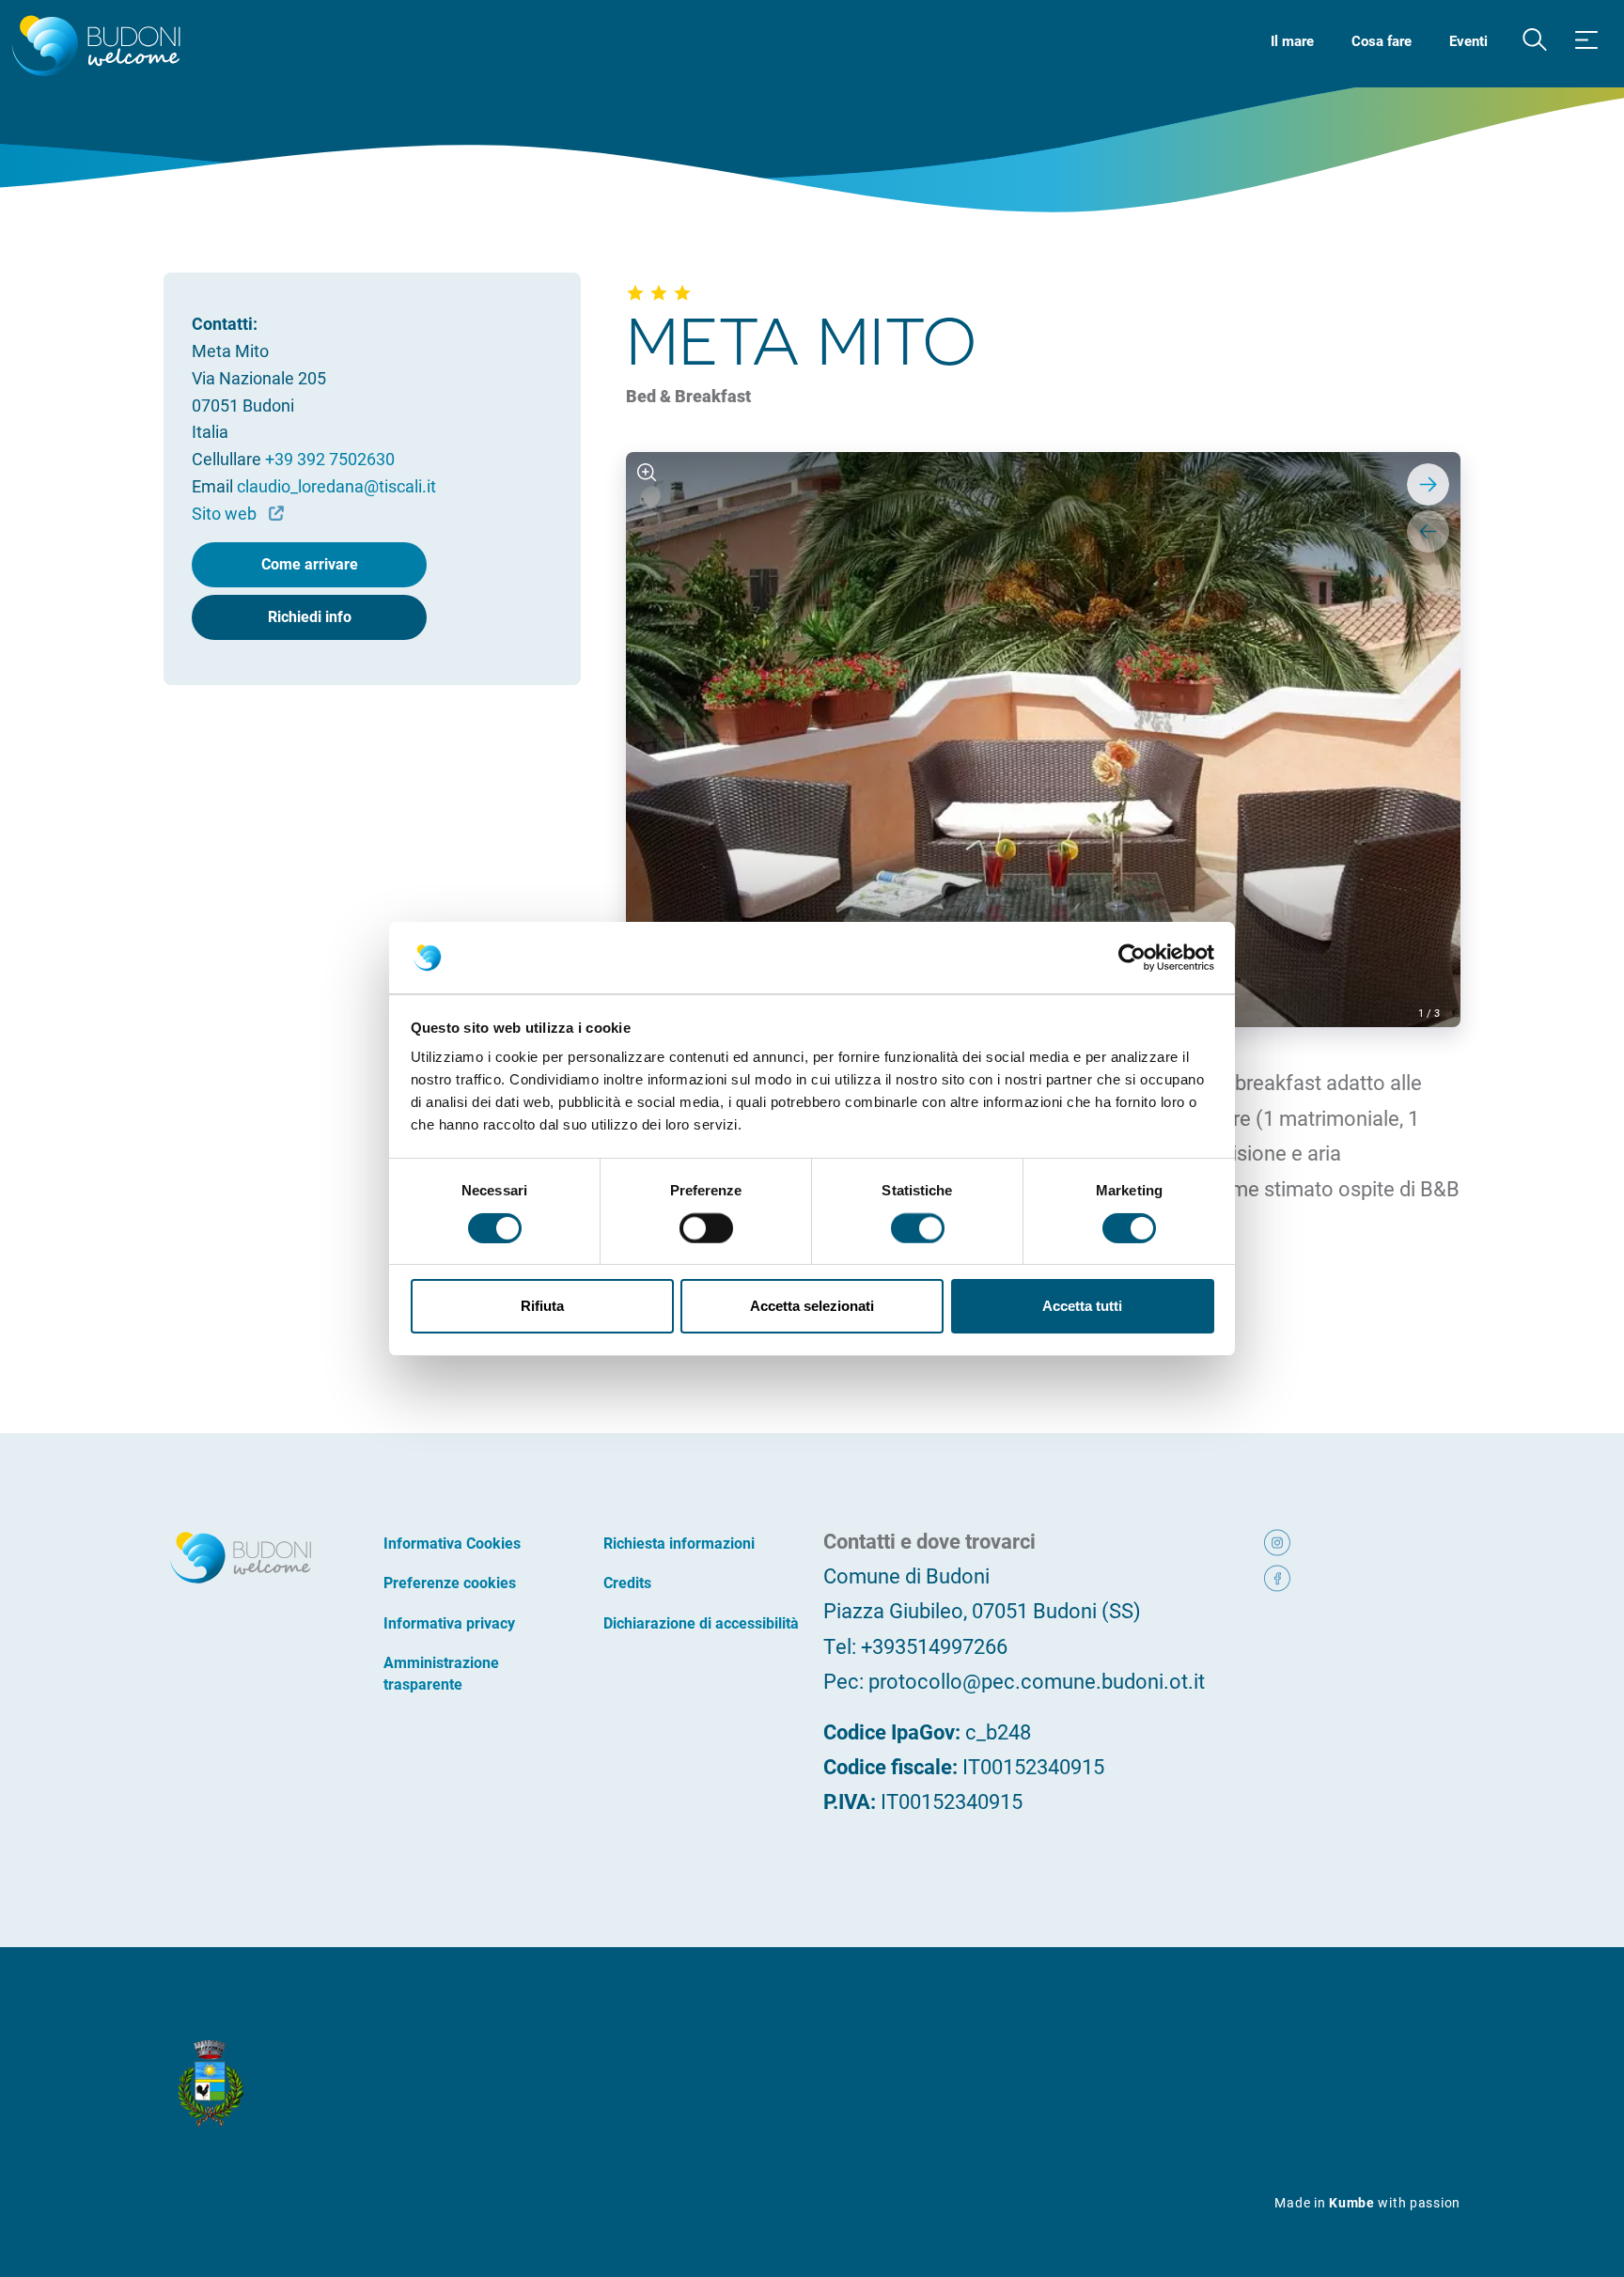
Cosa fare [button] (1382, 40)
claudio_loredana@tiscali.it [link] (336, 486)
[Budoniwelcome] (93, 47)
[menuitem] (1292, 39)
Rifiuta (542, 1306)
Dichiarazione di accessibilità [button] (701, 1622)
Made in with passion (1367, 2202)
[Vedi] (647, 473)
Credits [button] (627, 1582)
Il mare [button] (1292, 40)
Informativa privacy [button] (449, 1622)
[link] (1303, 1541)
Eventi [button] (1468, 40)
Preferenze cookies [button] (450, 1582)
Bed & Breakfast (688, 396)
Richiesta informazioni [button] (679, 1543)
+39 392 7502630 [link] (330, 459)
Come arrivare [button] (310, 563)
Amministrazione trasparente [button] (441, 1672)
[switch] (706, 1228)
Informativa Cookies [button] (452, 1543)
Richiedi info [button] (310, 616)
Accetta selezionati (812, 1306)
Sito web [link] (226, 513)
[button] (1535, 40)
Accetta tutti (1082, 1306)
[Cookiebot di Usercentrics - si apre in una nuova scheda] (1132, 958)
